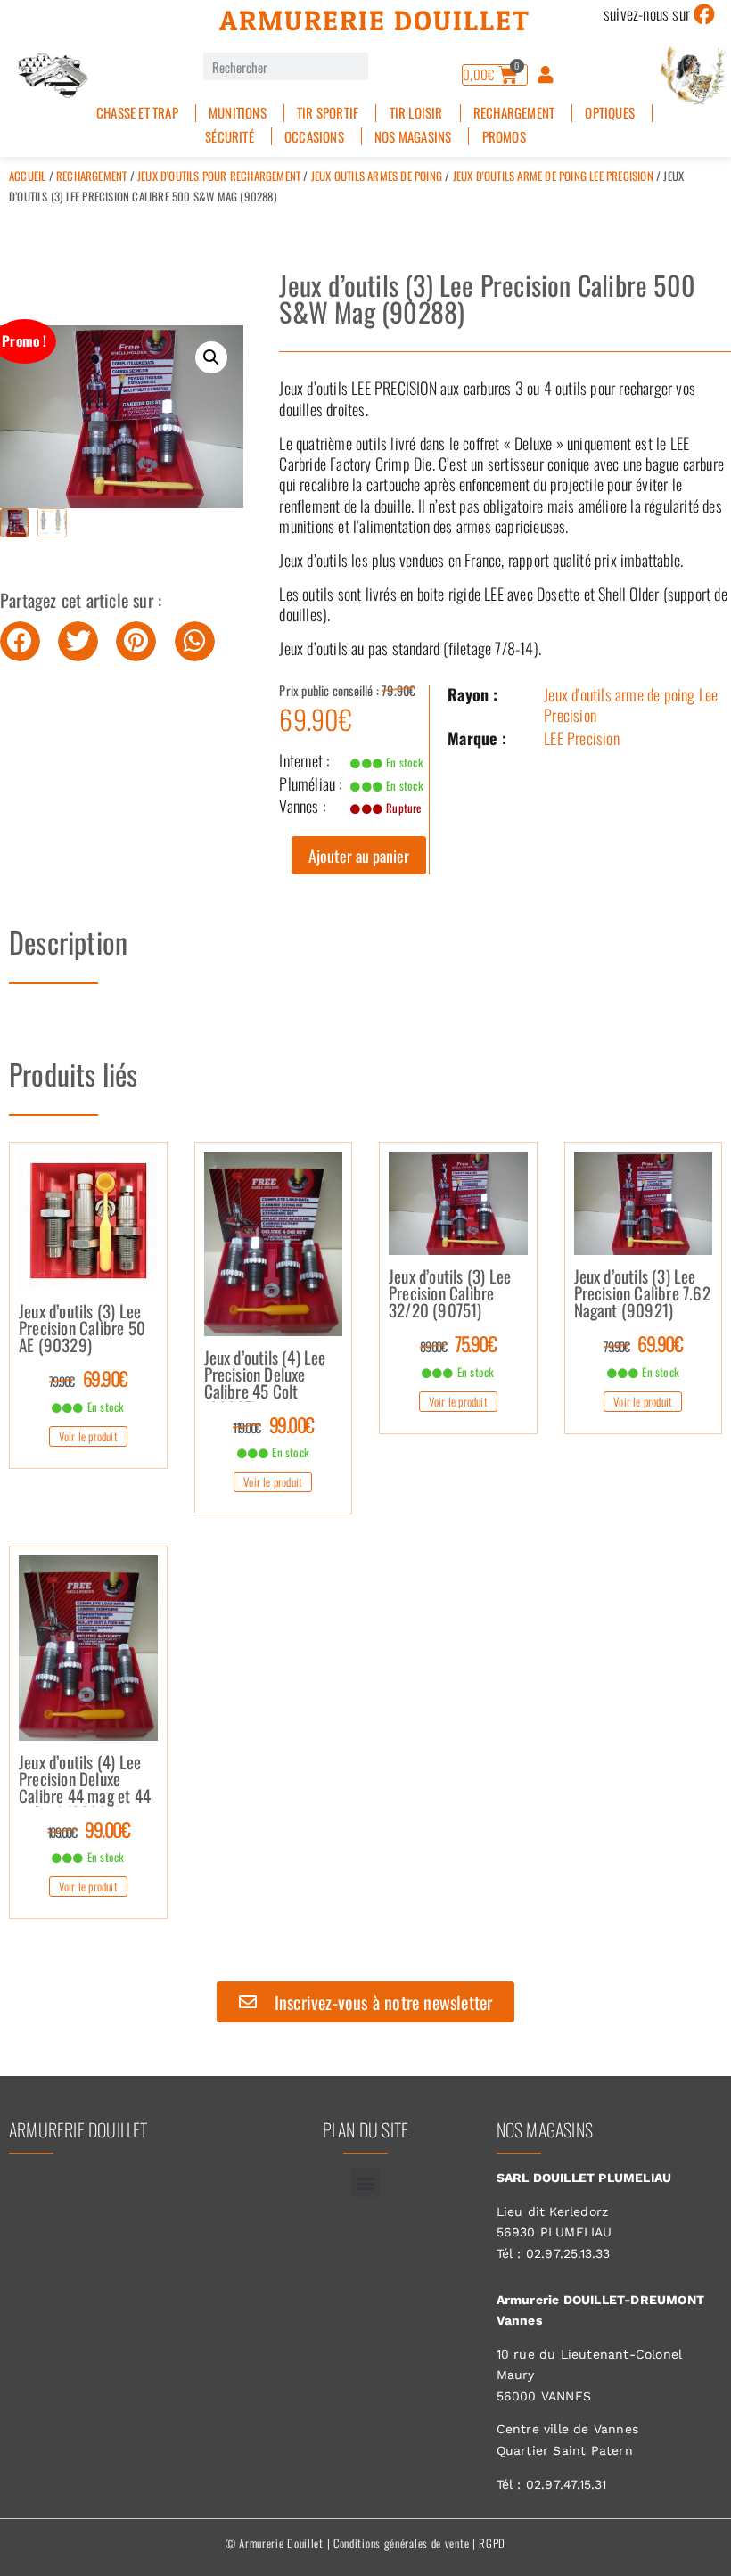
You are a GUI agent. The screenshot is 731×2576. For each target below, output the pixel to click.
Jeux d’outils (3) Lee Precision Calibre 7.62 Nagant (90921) (642, 1294)
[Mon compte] (546, 75)
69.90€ (88, 1378)
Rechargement (514, 113)
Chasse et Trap (137, 113)
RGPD (492, 2543)
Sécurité (230, 137)
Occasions (314, 137)
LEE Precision (582, 738)
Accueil (27, 176)
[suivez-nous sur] (704, 14)
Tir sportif (328, 113)
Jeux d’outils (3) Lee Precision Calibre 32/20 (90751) (450, 1294)
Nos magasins (413, 137)
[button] (211, 357)
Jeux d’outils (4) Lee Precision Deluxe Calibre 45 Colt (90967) (265, 1375)
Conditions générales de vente (401, 2543)
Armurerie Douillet (375, 21)
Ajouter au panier (359, 856)
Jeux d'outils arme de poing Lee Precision (553, 176)
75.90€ (458, 1343)
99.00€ (273, 1424)
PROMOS (504, 137)
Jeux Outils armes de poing (377, 176)
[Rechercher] (382, 66)
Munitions (238, 113)
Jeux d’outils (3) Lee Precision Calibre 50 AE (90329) (82, 1329)
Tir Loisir (416, 113)
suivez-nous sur (647, 13)
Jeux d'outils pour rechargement (219, 176)
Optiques (610, 113)
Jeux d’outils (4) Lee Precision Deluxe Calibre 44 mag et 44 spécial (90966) (85, 1780)
